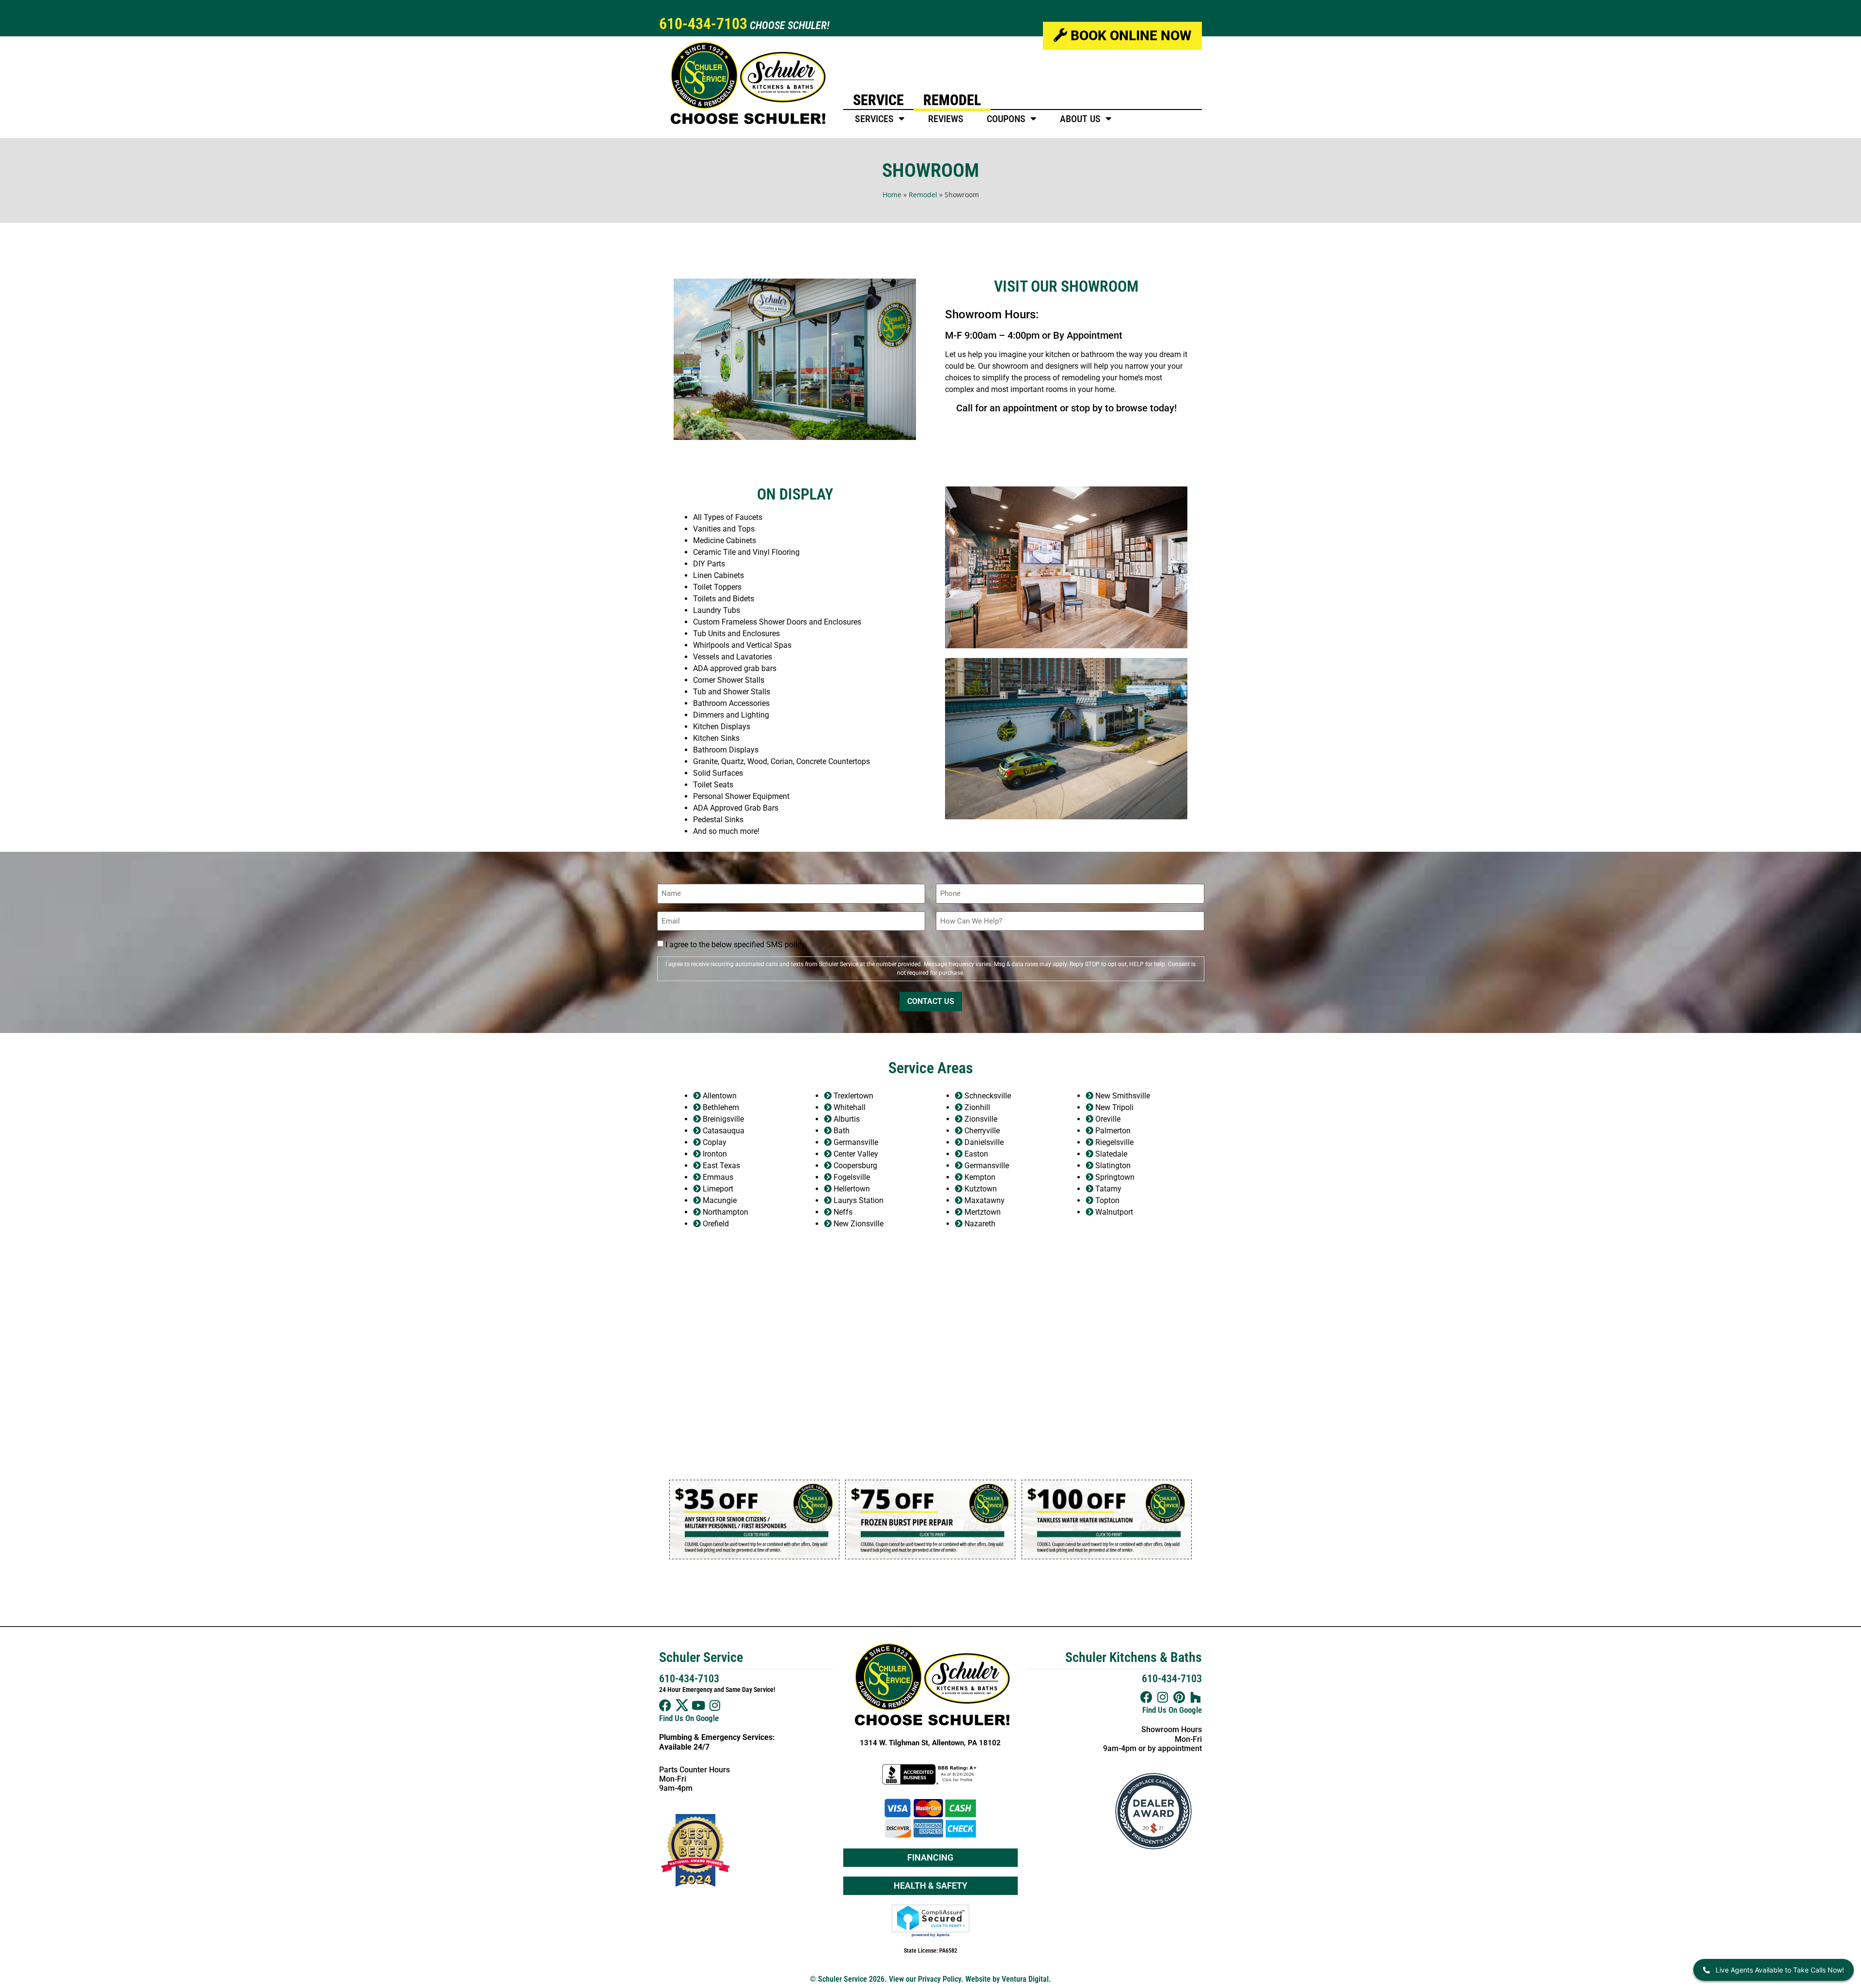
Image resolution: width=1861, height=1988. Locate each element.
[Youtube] (698, 1705)
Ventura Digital (1025, 1979)
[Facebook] (665, 1705)
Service (878, 100)
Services (874, 119)
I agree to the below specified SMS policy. (736, 945)
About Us (1080, 119)
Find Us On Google (689, 1718)
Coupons (1006, 119)
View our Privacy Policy (925, 1979)
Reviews (946, 119)
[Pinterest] (1179, 1697)
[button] (678, 1519)
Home (892, 195)
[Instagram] (715, 1705)
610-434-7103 (703, 24)
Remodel (952, 100)
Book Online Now (1129, 36)
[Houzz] (1196, 1697)
